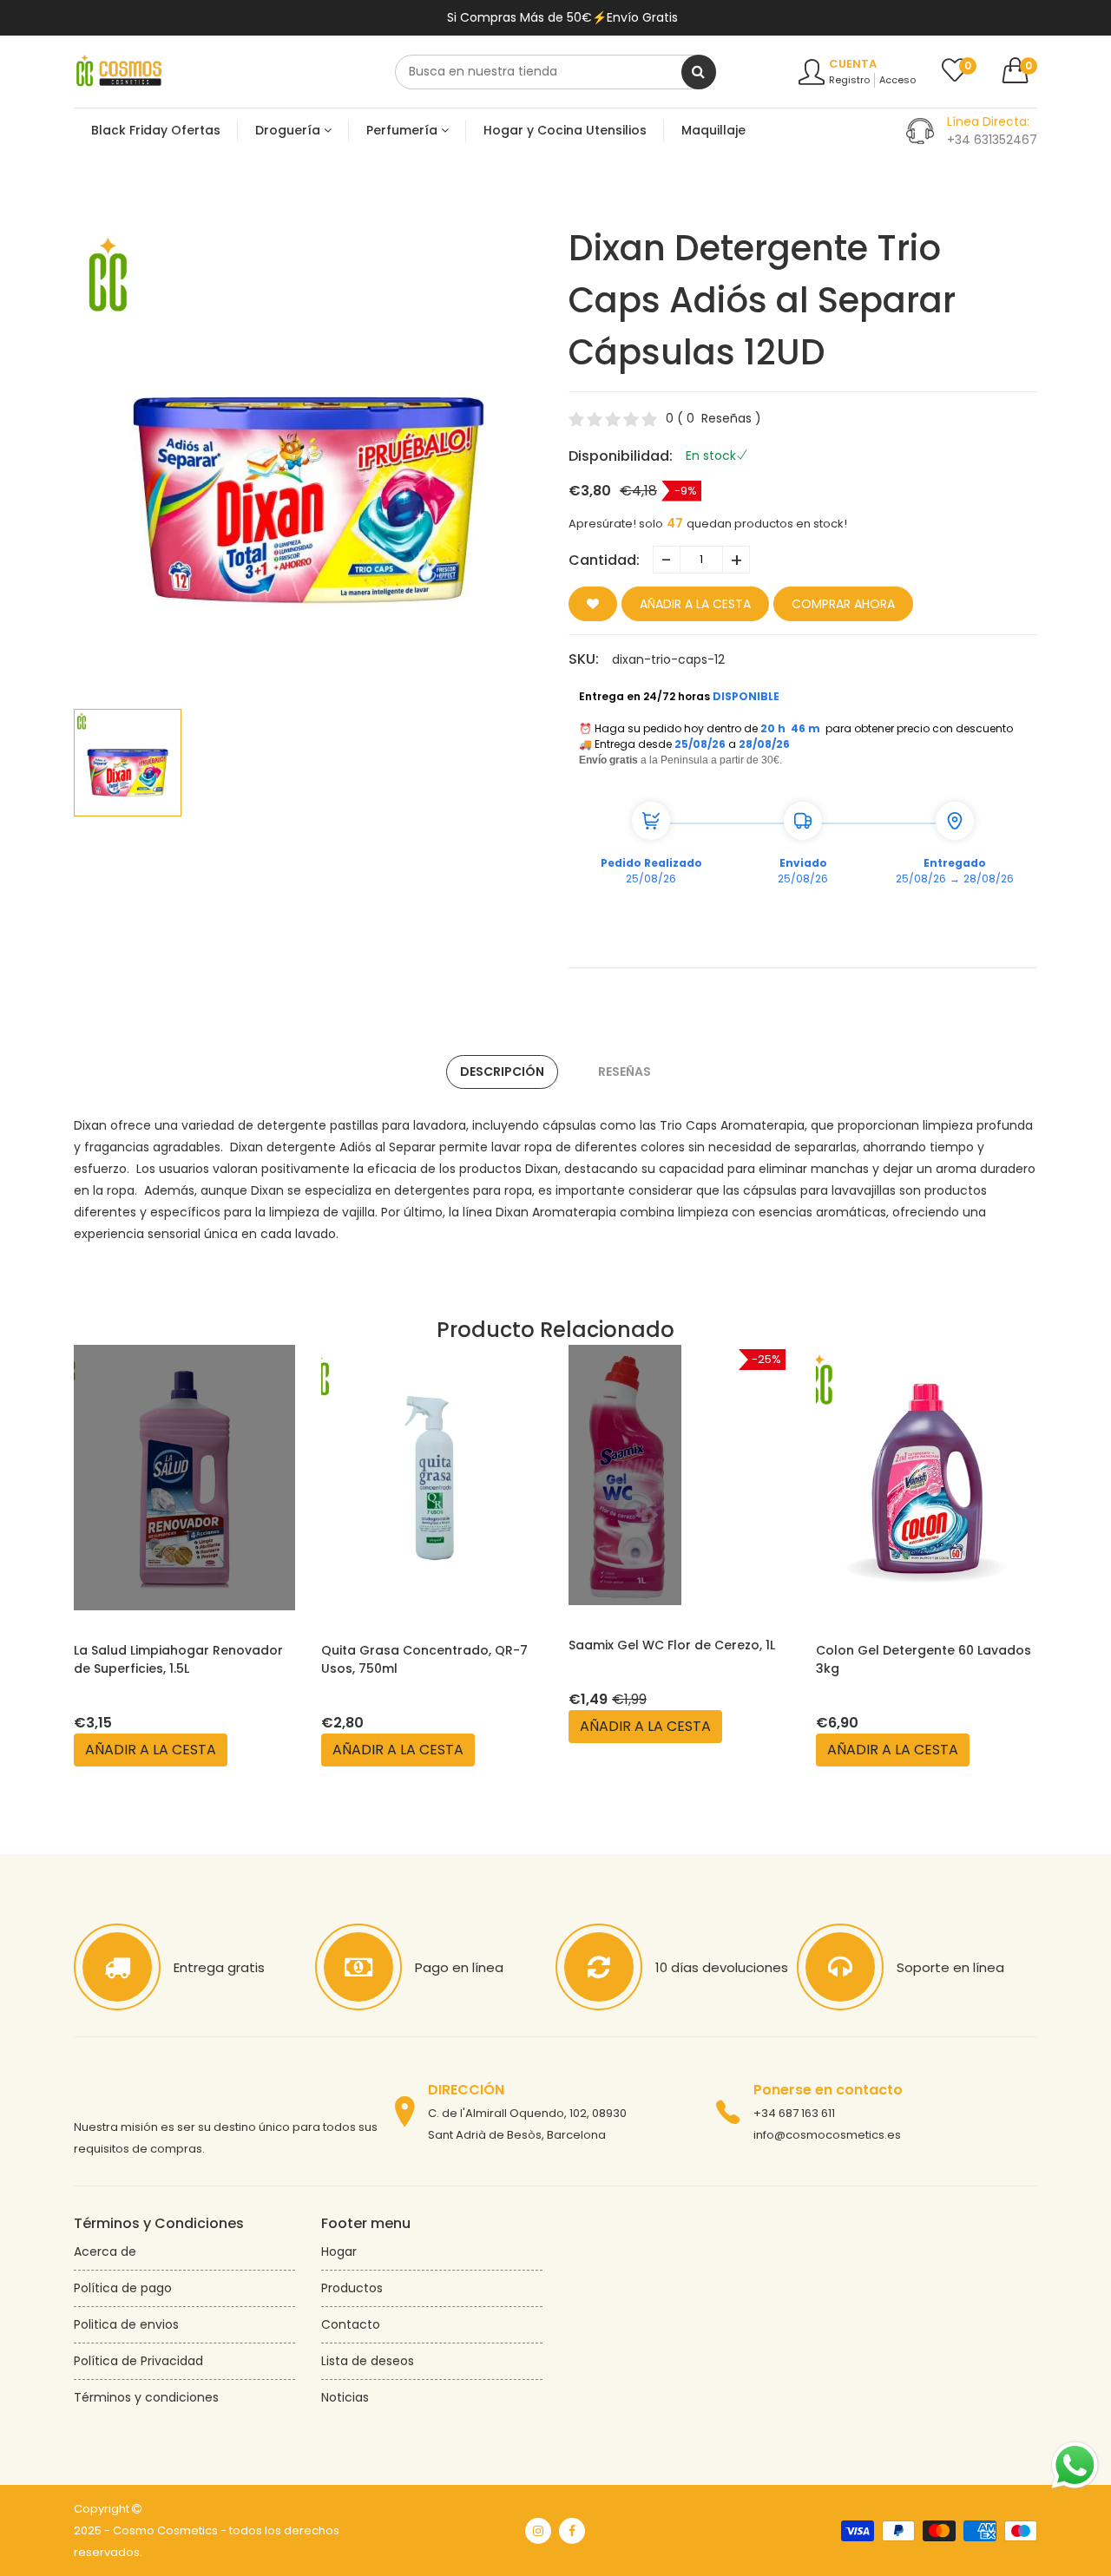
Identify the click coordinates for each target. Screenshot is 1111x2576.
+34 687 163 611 (794, 2113)
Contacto (351, 2324)
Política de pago (123, 2288)
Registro (849, 80)
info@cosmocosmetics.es (827, 2135)
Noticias (345, 2397)
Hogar (339, 2252)
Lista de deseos (368, 2361)
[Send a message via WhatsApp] (1075, 2465)
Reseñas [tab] (625, 1072)
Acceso (897, 80)
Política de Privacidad (138, 2361)
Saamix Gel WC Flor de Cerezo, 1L (672, 1645)
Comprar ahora (843, 604)
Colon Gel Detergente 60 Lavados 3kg (924, 1659)
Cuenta (853, 64)
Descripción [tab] (502, 1072)
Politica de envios (126, 2324)
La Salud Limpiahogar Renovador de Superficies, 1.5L (178, 1659)
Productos (352, 2288)
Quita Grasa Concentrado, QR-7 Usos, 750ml (424, 1659)
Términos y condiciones (146, 2397)
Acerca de (105, 2252)
